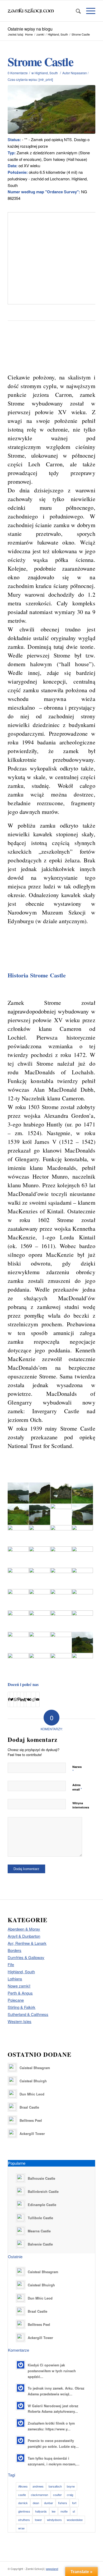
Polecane (16, 2000)
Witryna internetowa (81, 1805)
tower (38, 2520)
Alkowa (23, 2486)
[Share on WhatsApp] (15, 1699)
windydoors (54, 2520)
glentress (24, 2511)
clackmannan (39, 2495)
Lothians (15, 1979)
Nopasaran (79, 73)
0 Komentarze (18, 73)
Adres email (77, 1787)
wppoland (52, 2569)
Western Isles (20, 2021)
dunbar (49, 2503)
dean (36, 2503)
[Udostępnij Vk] (29, 1699)
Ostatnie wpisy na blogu (30, 29)
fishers (63, 2503)
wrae (21, 2528)
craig (70, 2495)
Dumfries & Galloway (26, 1957)
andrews (38, 2486)
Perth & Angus (20, 1993)
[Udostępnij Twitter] (12, 1699)
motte (64, 2511)
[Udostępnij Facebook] (9, 1699)
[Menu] (88, 11)
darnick (23, 2503)
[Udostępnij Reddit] (33, 1699)
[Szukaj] (76, 11)
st (74, 2511)
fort (74, 2503)
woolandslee (75, 2520)
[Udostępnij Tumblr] (25, 1699)
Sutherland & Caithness (28, 2014)
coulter (57, 2495)
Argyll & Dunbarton (24, 1936)
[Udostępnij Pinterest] (19, 1699)
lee (54, 2511)
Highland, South (46, 73)
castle (22, 2495)
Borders (15, 1950)
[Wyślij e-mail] (38, 1699)
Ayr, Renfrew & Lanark (27, 1943)
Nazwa (77, 1769)
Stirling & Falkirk (22, 2007)
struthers (24, 2520)
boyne (71, 2486)
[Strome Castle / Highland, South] (51, 110)
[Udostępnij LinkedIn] (22, 1699)
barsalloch (55, 2486)
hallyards (41, 2511)
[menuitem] (76, 11)
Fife (11, 1964)
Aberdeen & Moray (24, 1929)
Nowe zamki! (19, 1986)
